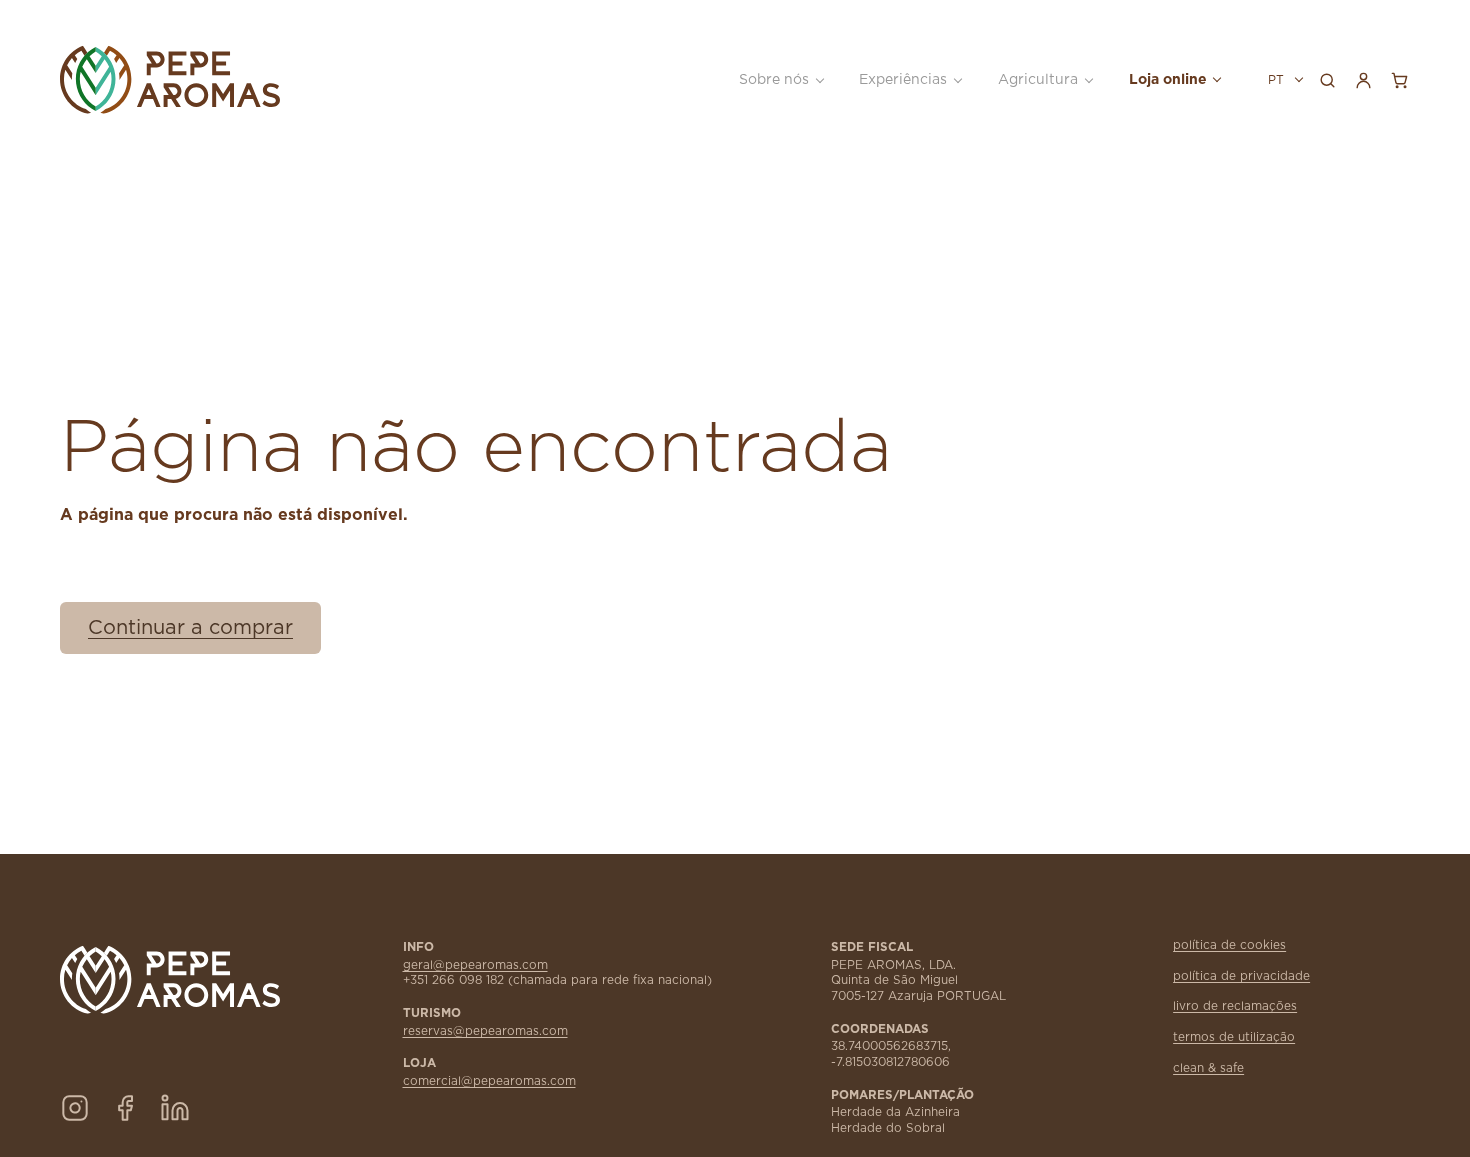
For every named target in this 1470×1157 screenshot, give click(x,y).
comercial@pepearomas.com (489, 1081)
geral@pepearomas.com (475, 965)
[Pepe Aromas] (178, 80)
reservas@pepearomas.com (485, 1031)
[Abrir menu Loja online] (1216, 80)
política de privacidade (1241, 976)
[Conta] (1363, 80)
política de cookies (1229, 945)
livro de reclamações (1235, 1006)
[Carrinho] (1399, 80)
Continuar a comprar (190, 628)
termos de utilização (1234, 1037)
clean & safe (1208, 1068)
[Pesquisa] (1327, 80)
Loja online (1168, 80)
